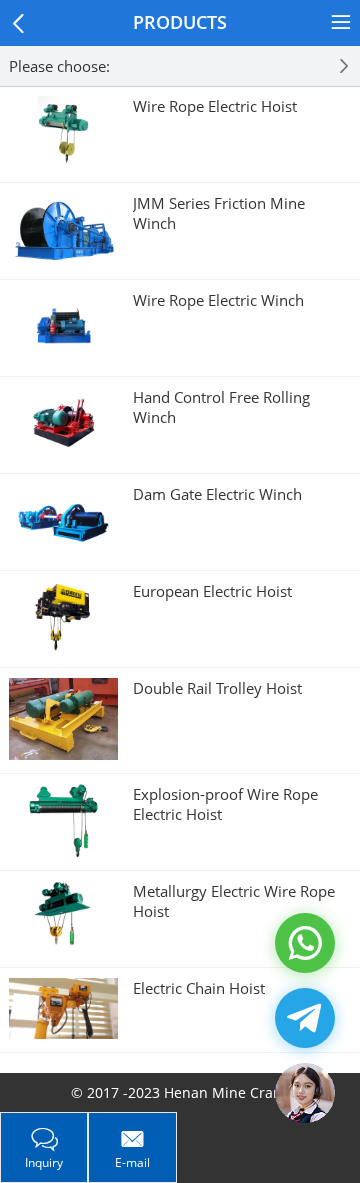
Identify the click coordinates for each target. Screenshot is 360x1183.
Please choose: (59, 66)
